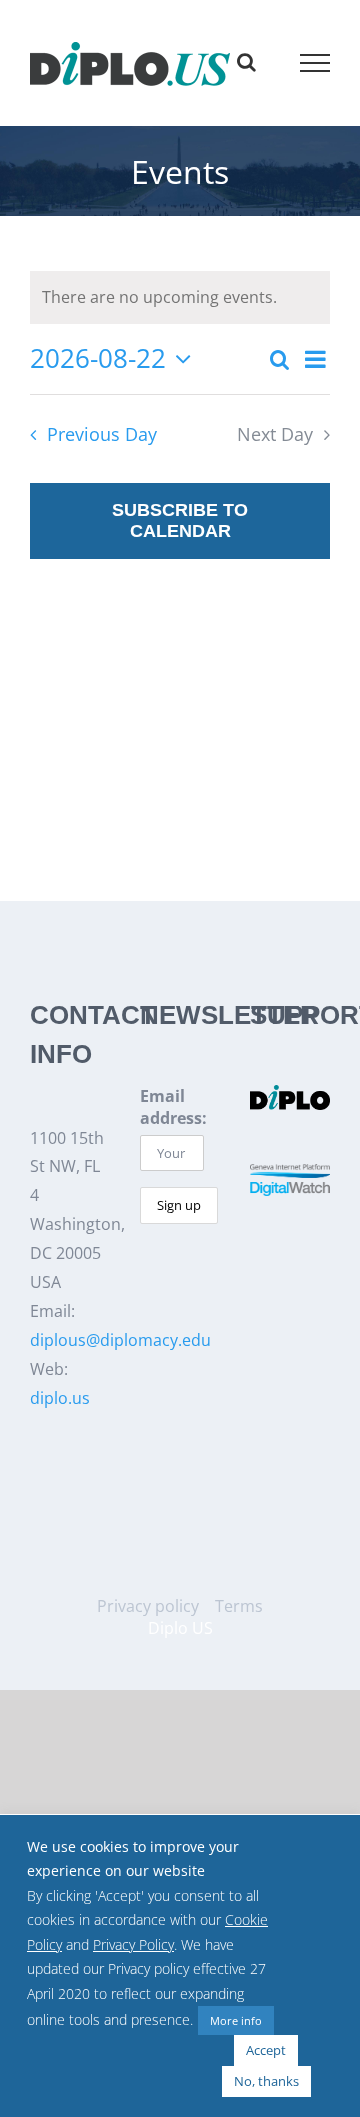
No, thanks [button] (266, 2081)
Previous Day (101, 434)
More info (236, 2020)
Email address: (173, 1107)
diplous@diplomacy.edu (120, 1340)
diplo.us (60, 1398)
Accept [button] (266, 2050)
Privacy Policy (133, 1945)
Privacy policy (148, 1606)
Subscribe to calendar (180, 520)
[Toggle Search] (246, 62)
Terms (239, 1606)
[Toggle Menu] (315, 63)
